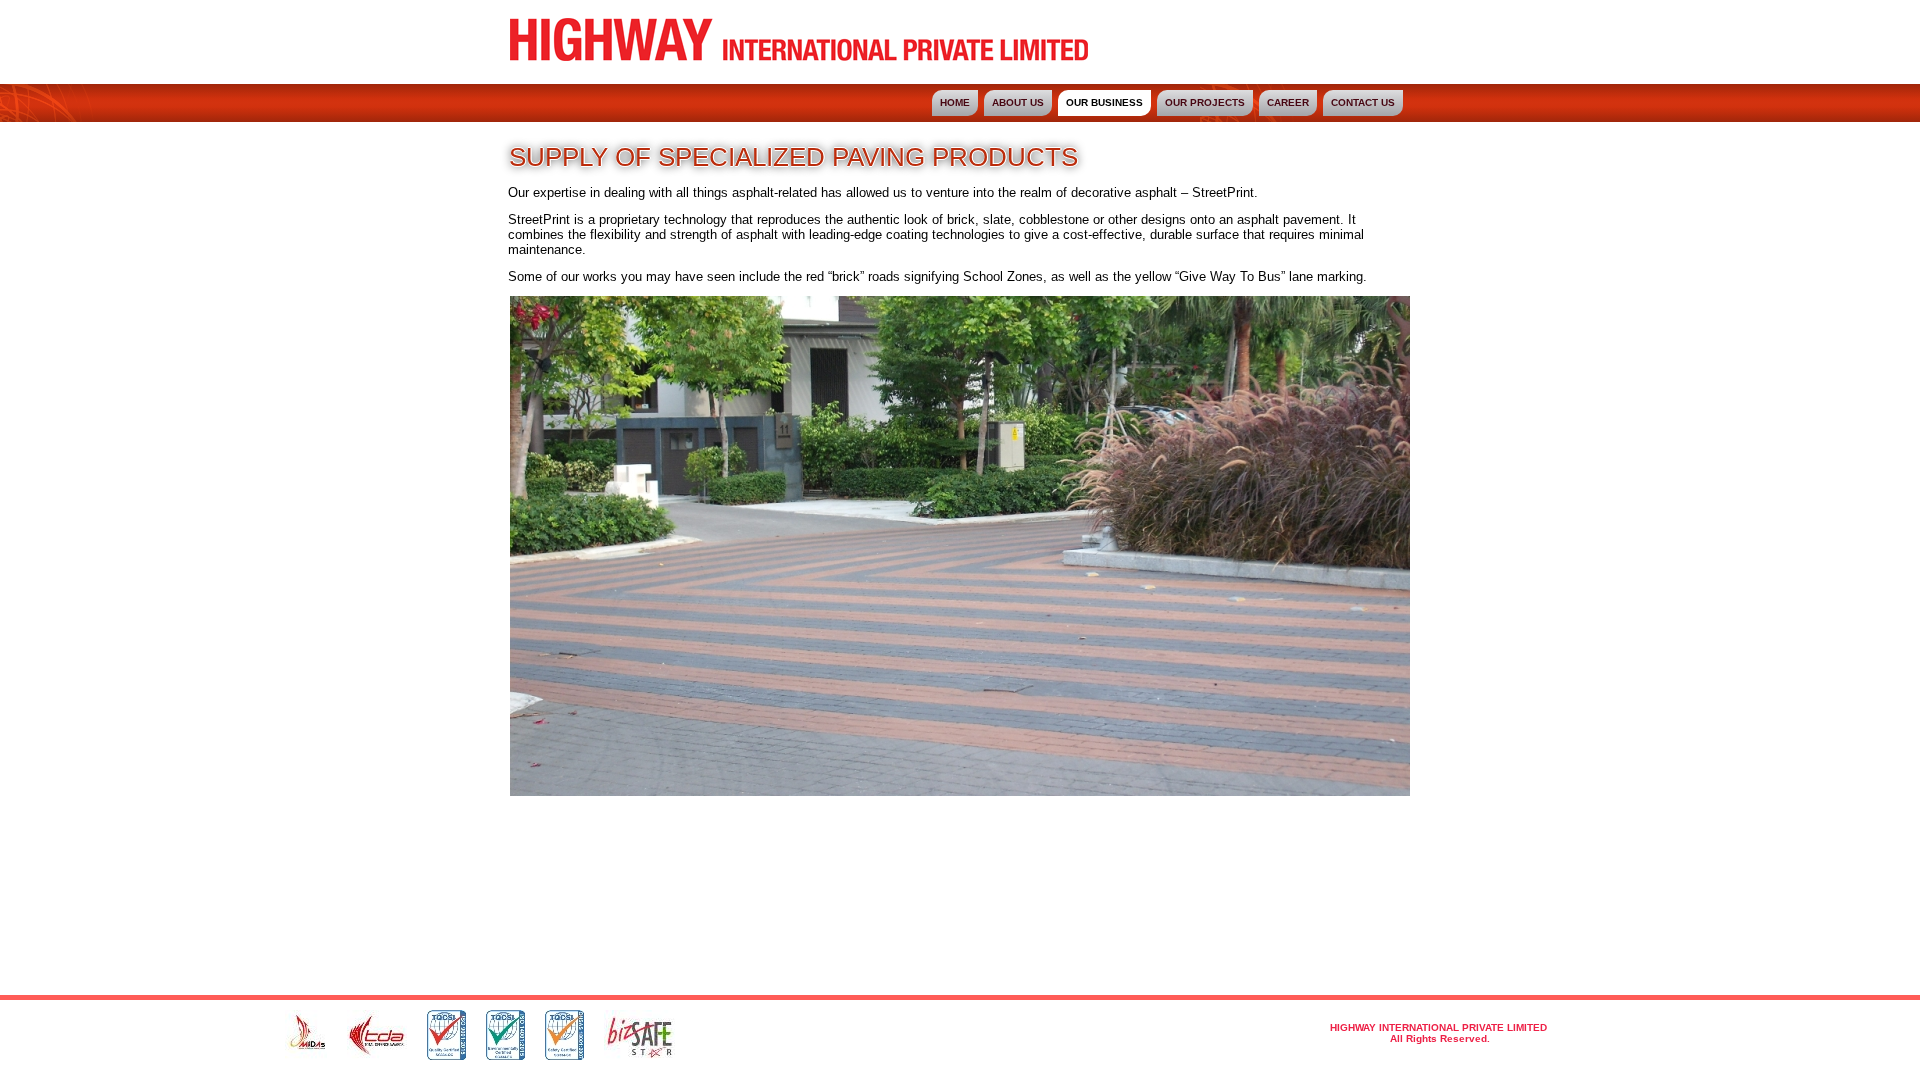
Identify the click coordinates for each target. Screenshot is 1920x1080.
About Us (1018, 102)
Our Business (1104, 102)
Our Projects (1205, 102)
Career (1288, 102)
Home (955, 102)
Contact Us (1363, 102)
